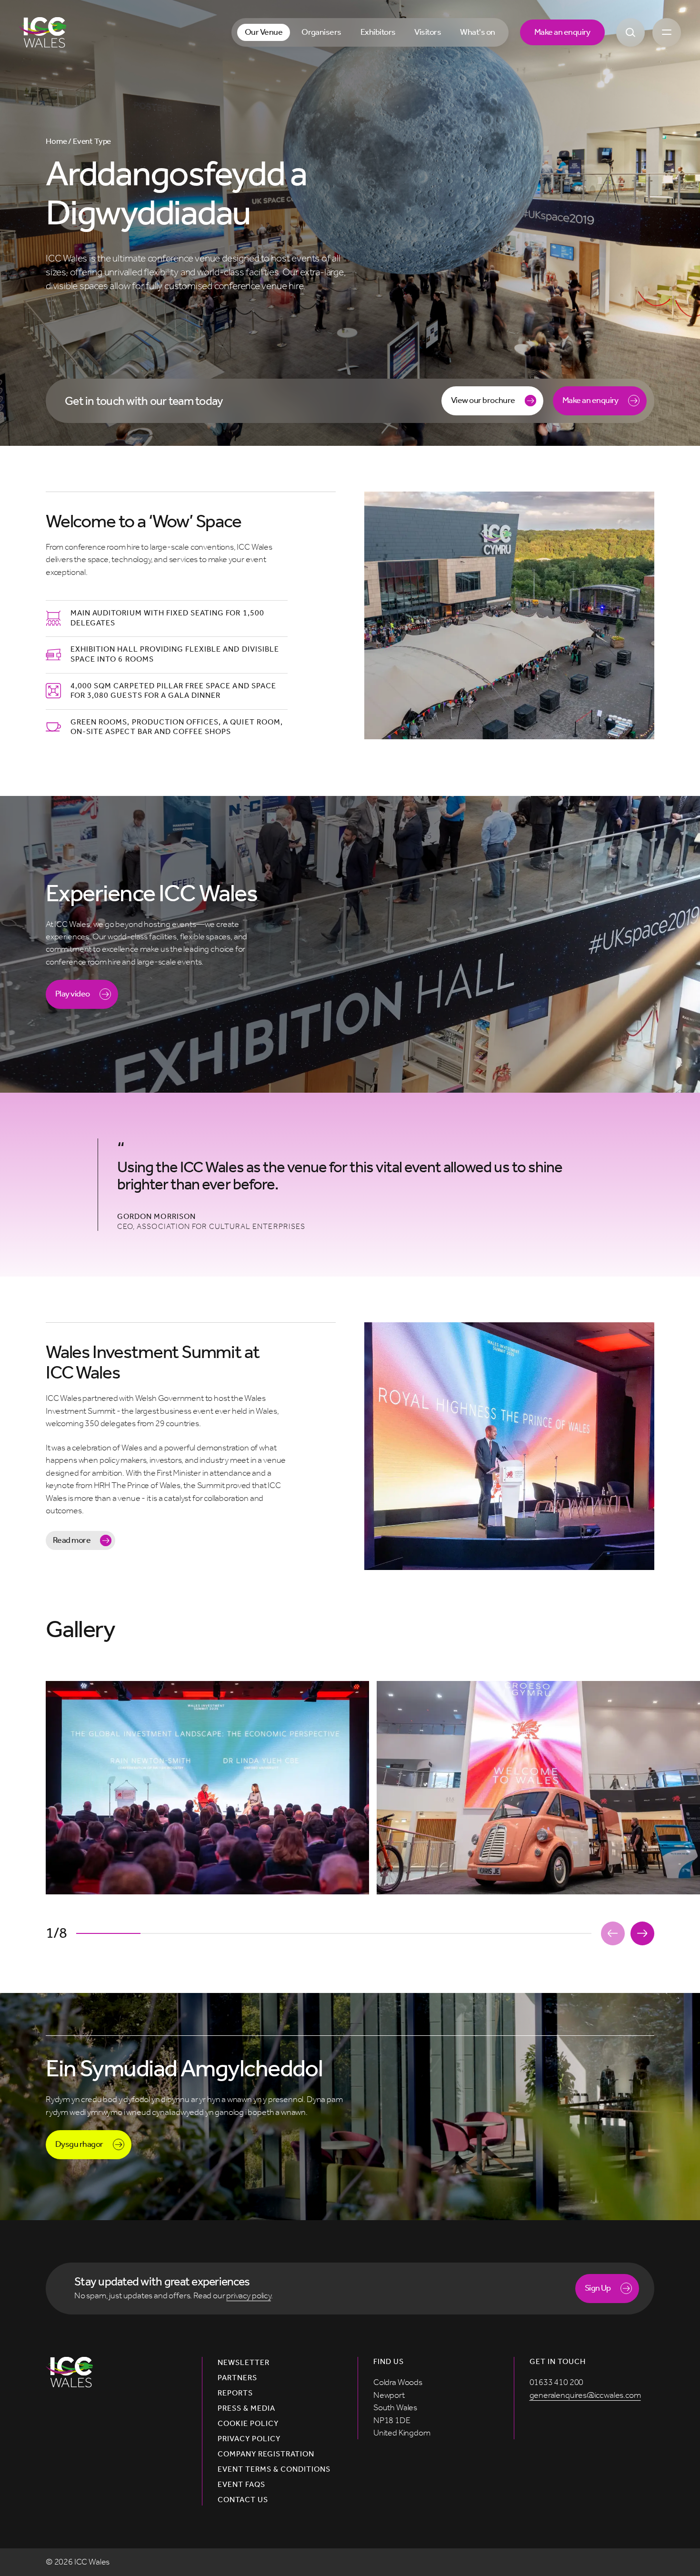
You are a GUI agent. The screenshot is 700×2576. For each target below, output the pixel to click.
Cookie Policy (248, 2424)
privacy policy (249, 2296)
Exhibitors (378, 32)
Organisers (321, 32)
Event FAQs (241, 2485)
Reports (235, 2393)
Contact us (243, 2500)
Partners (237, 2378)
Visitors (428, 32)
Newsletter (244, 2363)
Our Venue (264, 32)
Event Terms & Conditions (274, 2469)
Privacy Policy (249, 2439)
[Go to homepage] (43, 32)
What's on (477, 32)
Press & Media (247, 2408)
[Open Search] (630, 32)
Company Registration (266, 2454)
